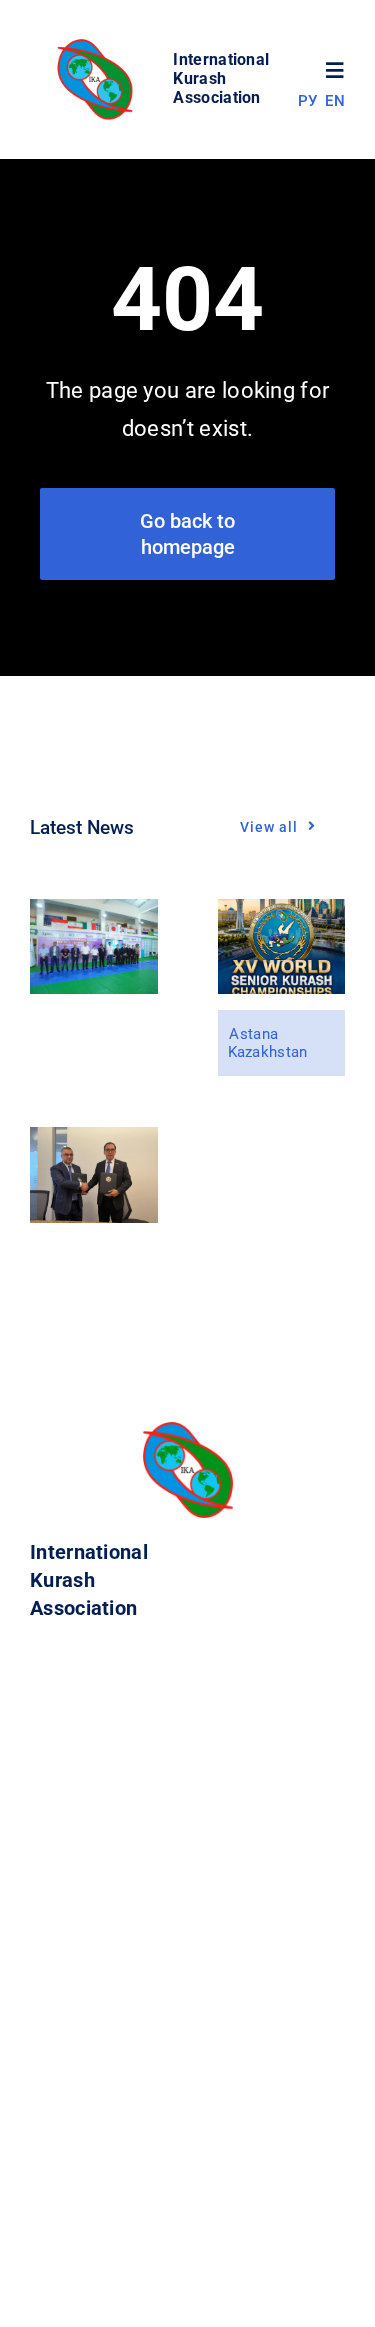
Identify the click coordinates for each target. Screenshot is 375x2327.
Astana (253, 1034)
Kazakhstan (268, 1052)
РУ (308, 101)
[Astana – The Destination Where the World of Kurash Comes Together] (282, 912)
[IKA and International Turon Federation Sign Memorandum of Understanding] (94, 1140)
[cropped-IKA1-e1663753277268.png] (98, 44)
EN (335, 101)
